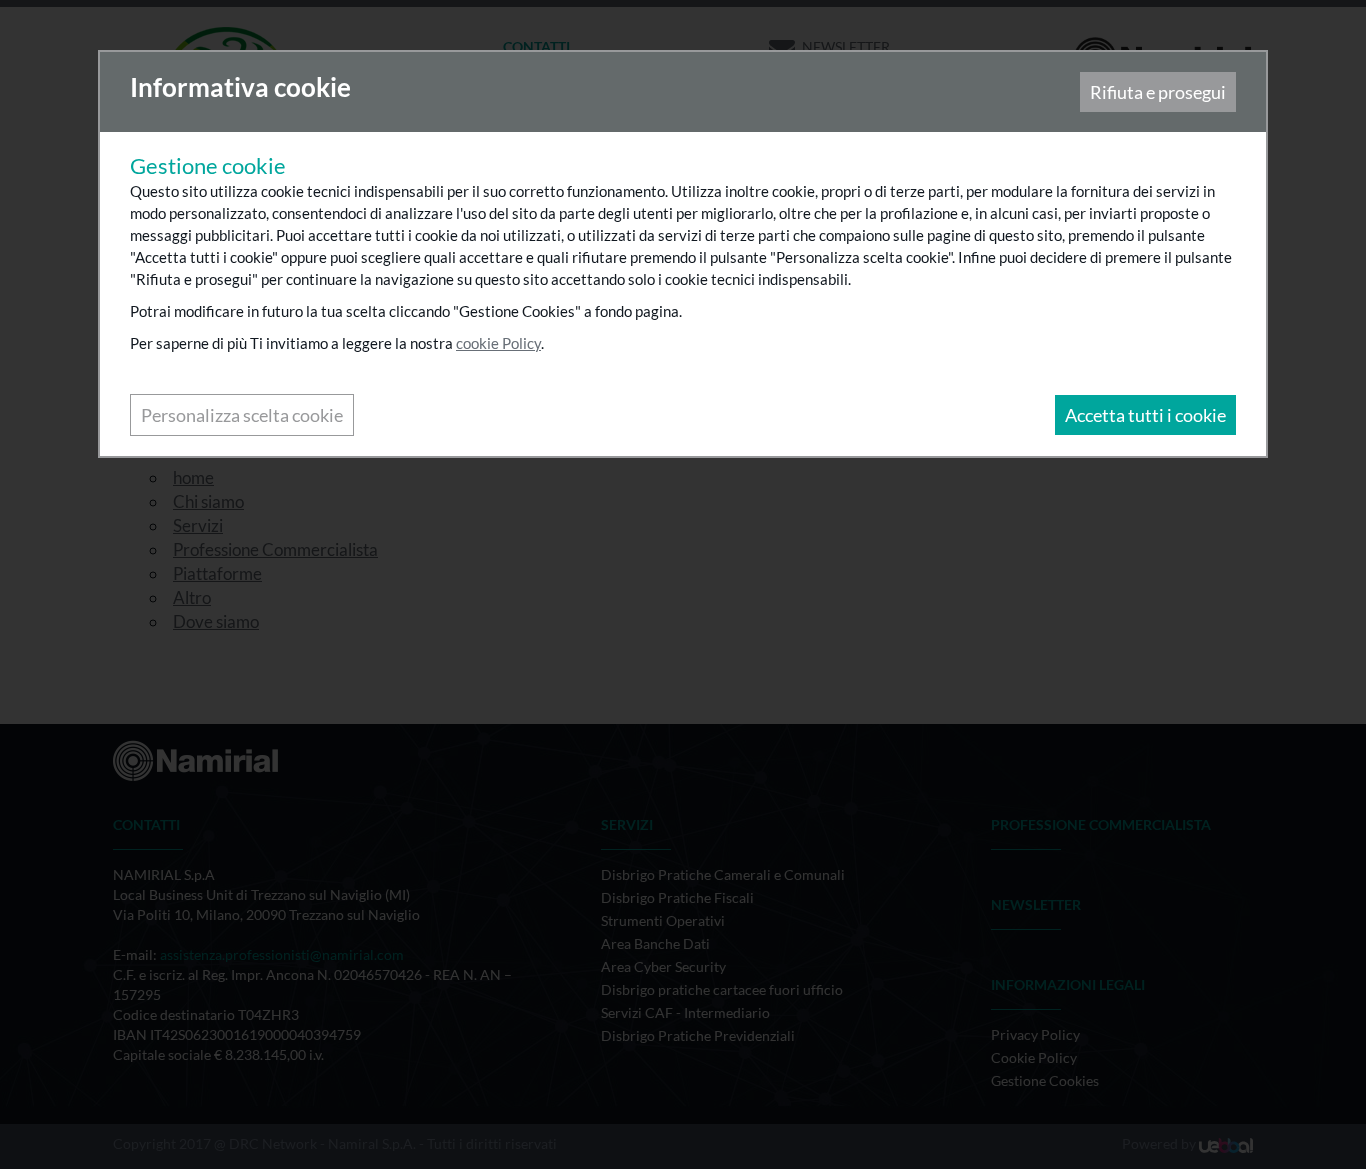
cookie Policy (498, 343)
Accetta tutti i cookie (1145, 415)
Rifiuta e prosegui (1158, 92)
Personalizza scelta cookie (242, 415)
